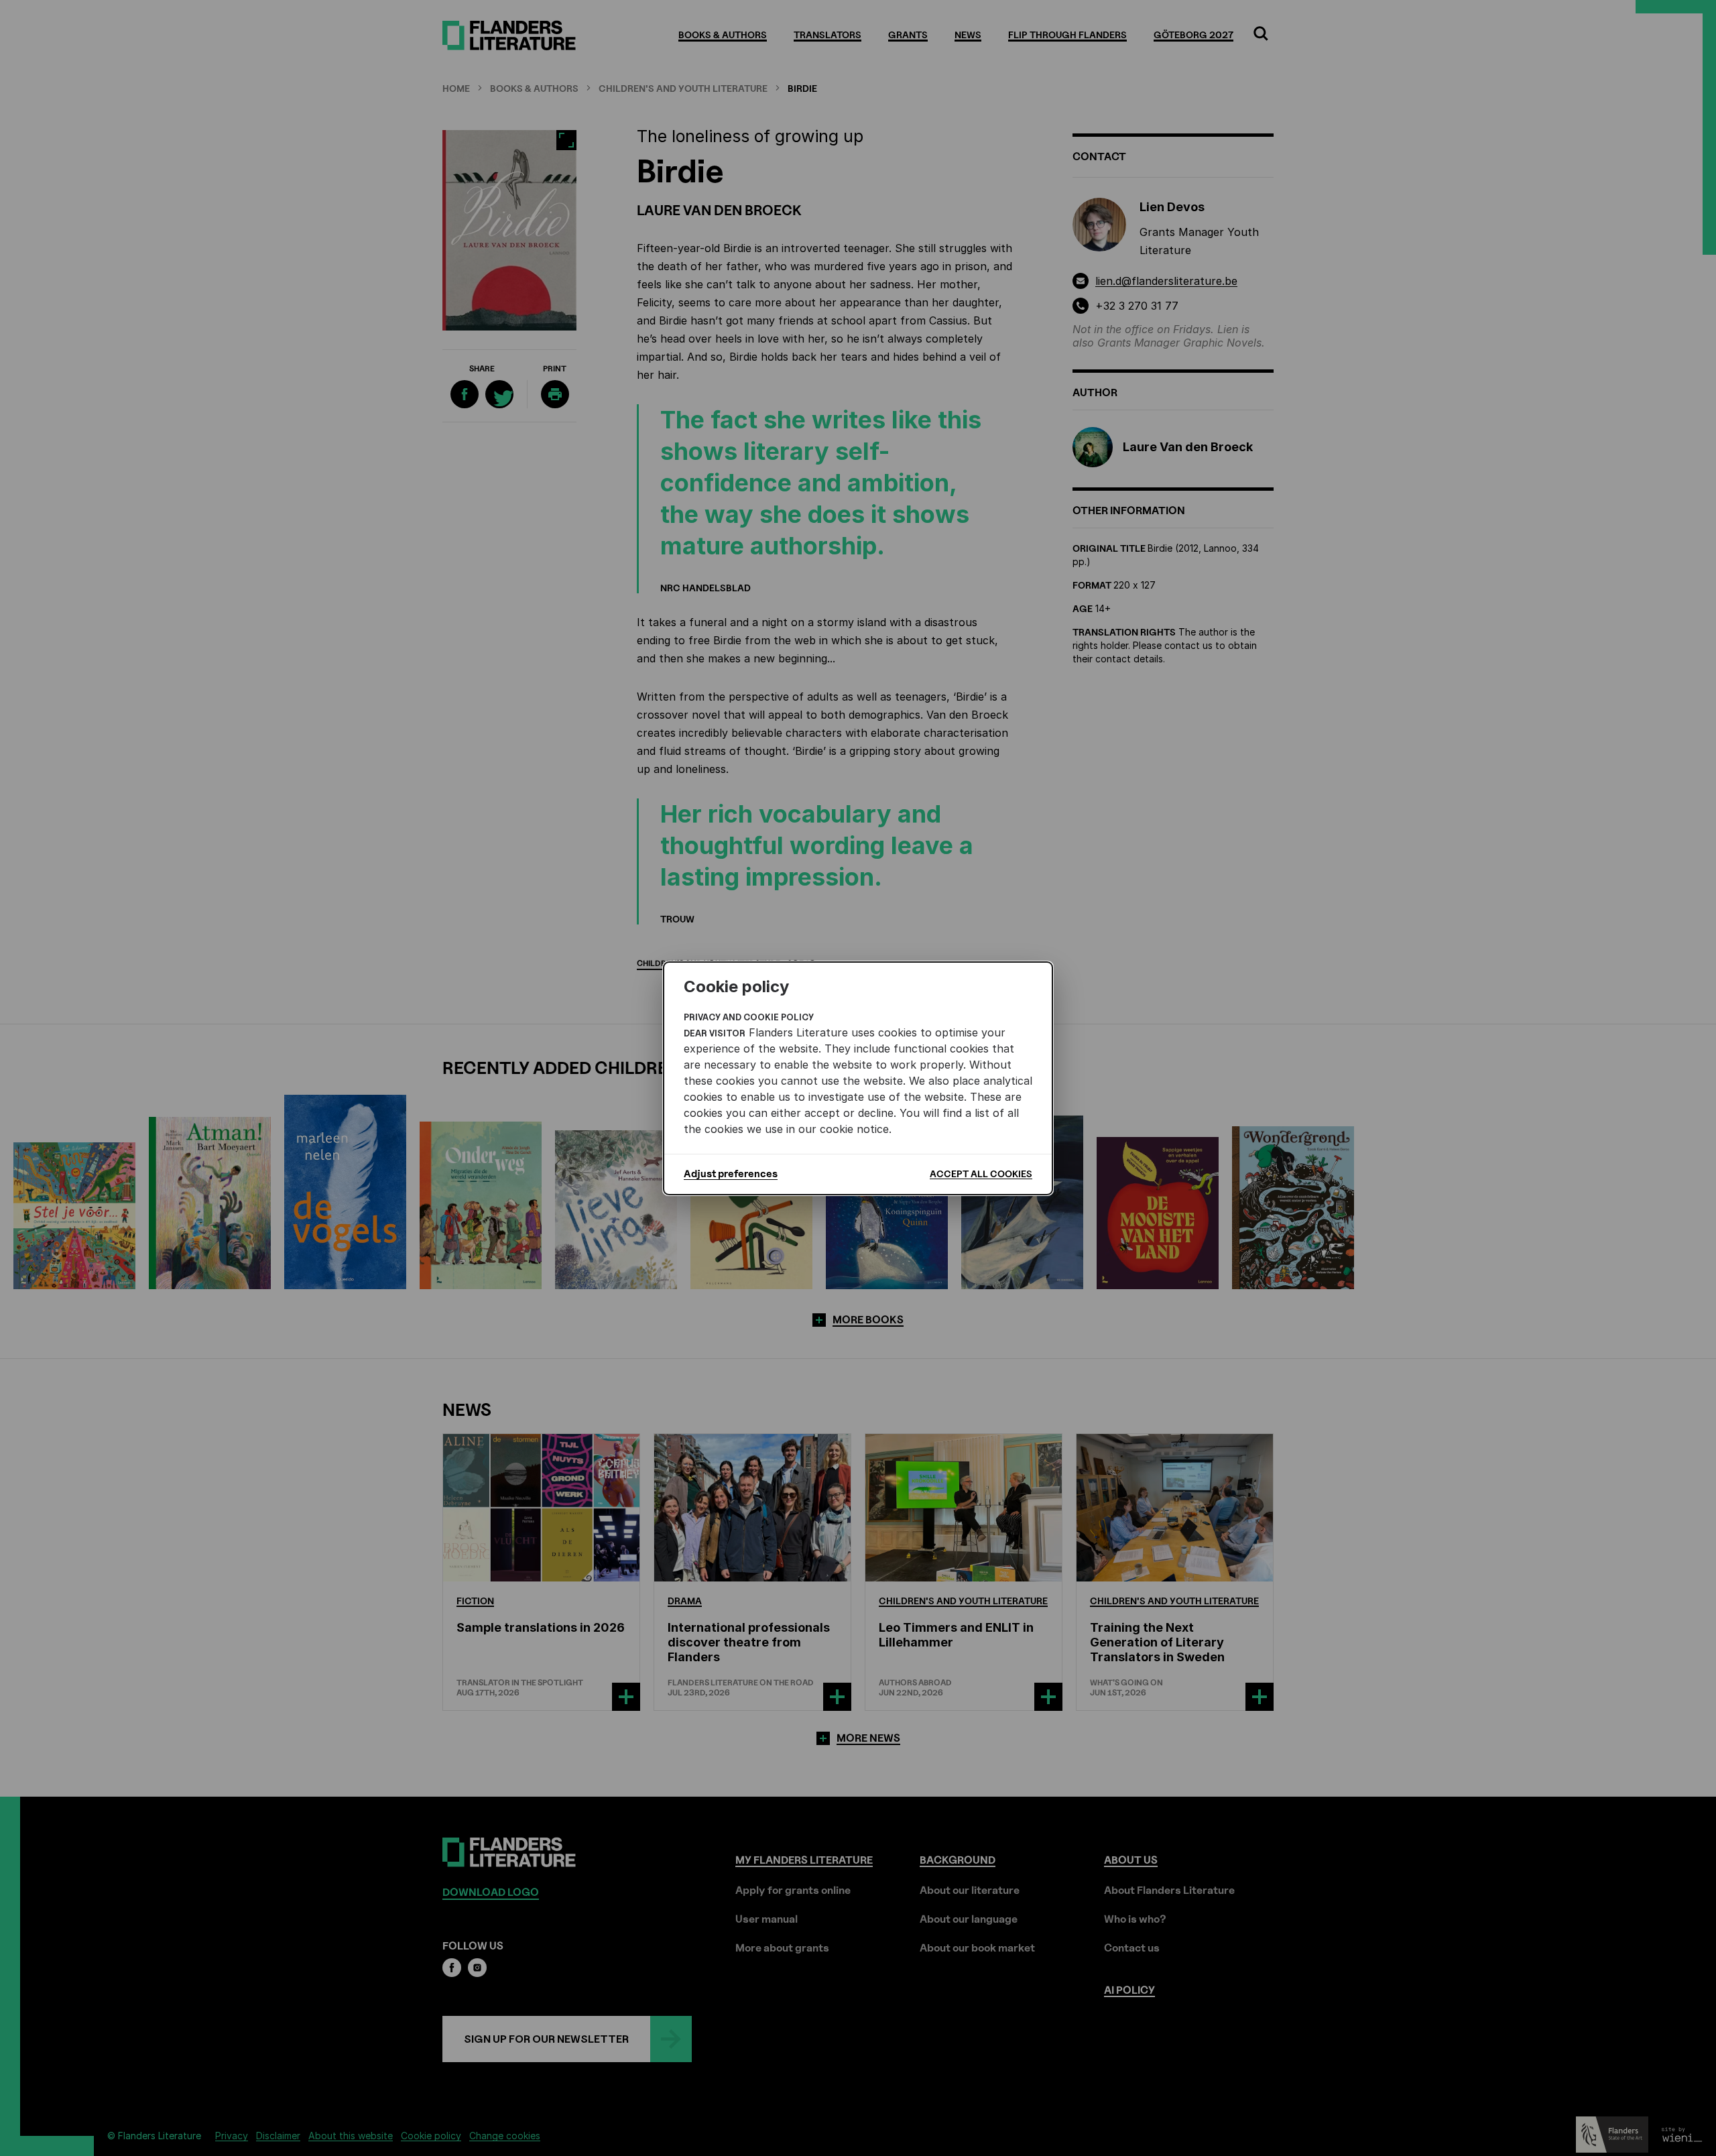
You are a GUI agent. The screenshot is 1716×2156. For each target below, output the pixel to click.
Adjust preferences (731, 1174)
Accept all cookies (981, 1174)
